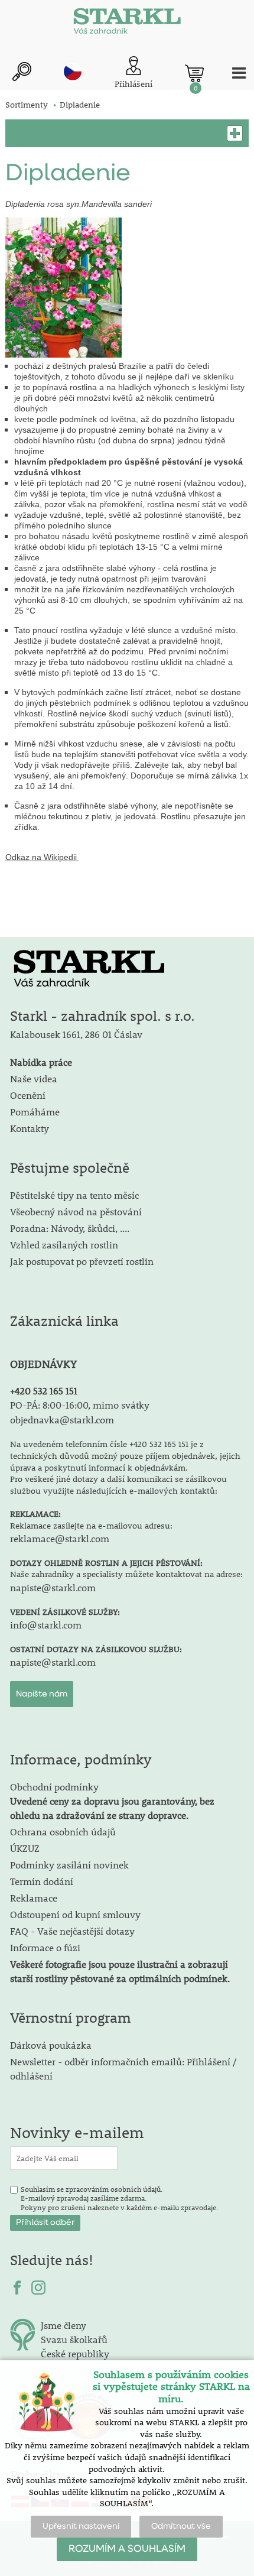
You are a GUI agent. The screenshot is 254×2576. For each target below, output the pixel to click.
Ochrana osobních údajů (63, 1832)
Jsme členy (63, 2325)
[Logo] (127, 24)
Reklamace (34, 1898)
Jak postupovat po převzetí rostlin (82, 1261)
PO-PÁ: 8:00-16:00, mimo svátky (80, 1405)
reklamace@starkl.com (60, 1538)
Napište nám (42, 1694)
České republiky (75, 2353)
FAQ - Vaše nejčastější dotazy (72, 1931)
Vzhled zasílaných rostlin (64, 1245)
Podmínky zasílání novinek (69, 1865)
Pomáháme (35, 1112)
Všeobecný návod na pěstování (76, 1211)
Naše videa (34, 1078)
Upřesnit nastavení (81, 2526)
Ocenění (28, 1095)
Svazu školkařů (74, 2339)
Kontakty (30, 1128)
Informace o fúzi (45, 1947)
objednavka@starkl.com (62, 1420)
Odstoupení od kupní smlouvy (75, 1914)
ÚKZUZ (25, 1848)
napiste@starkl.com (53, 1587)
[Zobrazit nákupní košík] (194, 73)
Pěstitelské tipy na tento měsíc (74, 1195)
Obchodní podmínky (112, 1801)
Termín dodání (42, 1881)
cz (73, 72)
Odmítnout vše (181, 2526)
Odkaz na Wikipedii (41, 857)
